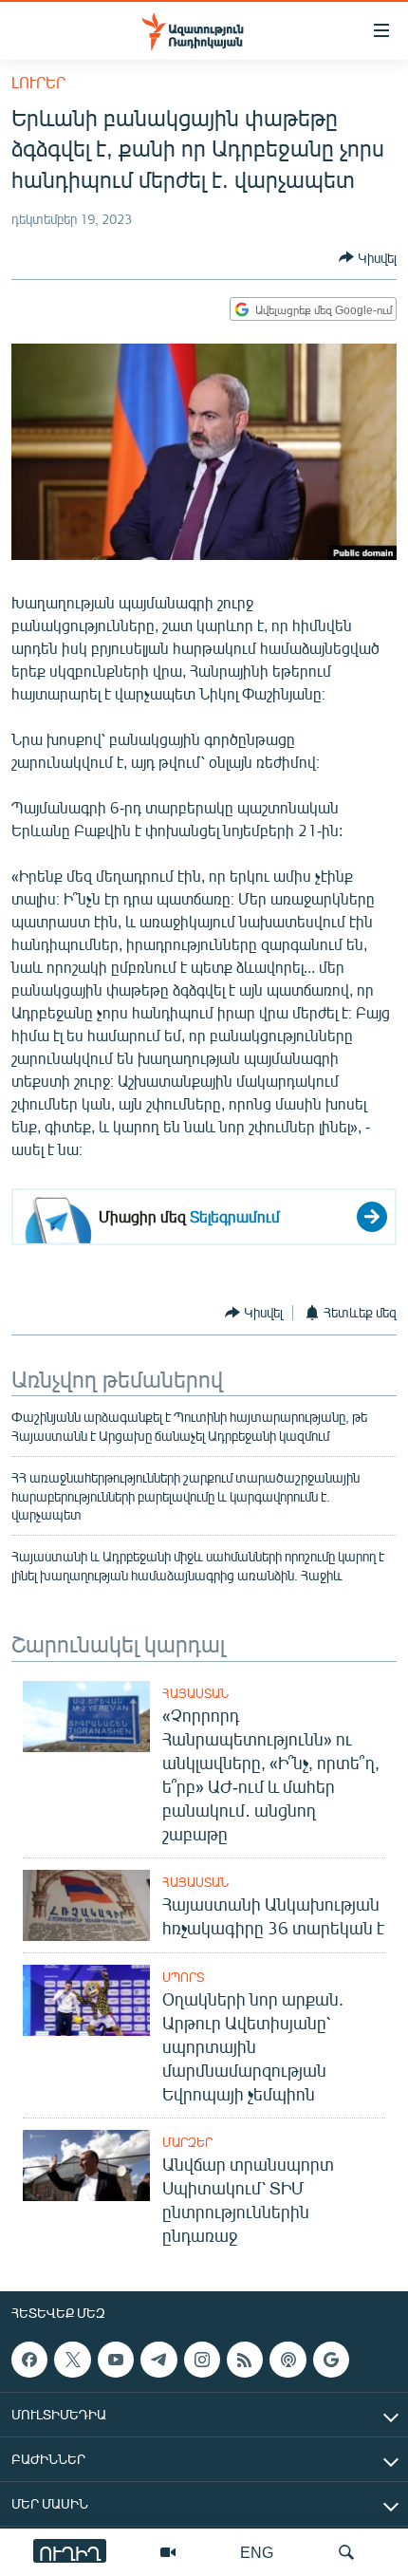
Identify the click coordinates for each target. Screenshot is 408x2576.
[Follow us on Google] (331, 2360)
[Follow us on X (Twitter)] (72, 2360)
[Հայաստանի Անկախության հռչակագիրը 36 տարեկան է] (86, 1905)
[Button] (368, 257)
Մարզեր (187, 2142)
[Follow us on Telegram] (158, 2360)
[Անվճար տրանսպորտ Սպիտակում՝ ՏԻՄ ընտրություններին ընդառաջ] (86, 2165)
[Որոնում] (346, 2552)
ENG (257, 2552)
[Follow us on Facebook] (29, 2360)
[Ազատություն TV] (168, 2552)
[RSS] (245, 2360)
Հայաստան (195, 1693)
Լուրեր (38, 82)
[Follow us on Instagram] (202, 2360)
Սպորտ (183, 1977)
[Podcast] (287, 2360)
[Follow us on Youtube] (116, 2360)
